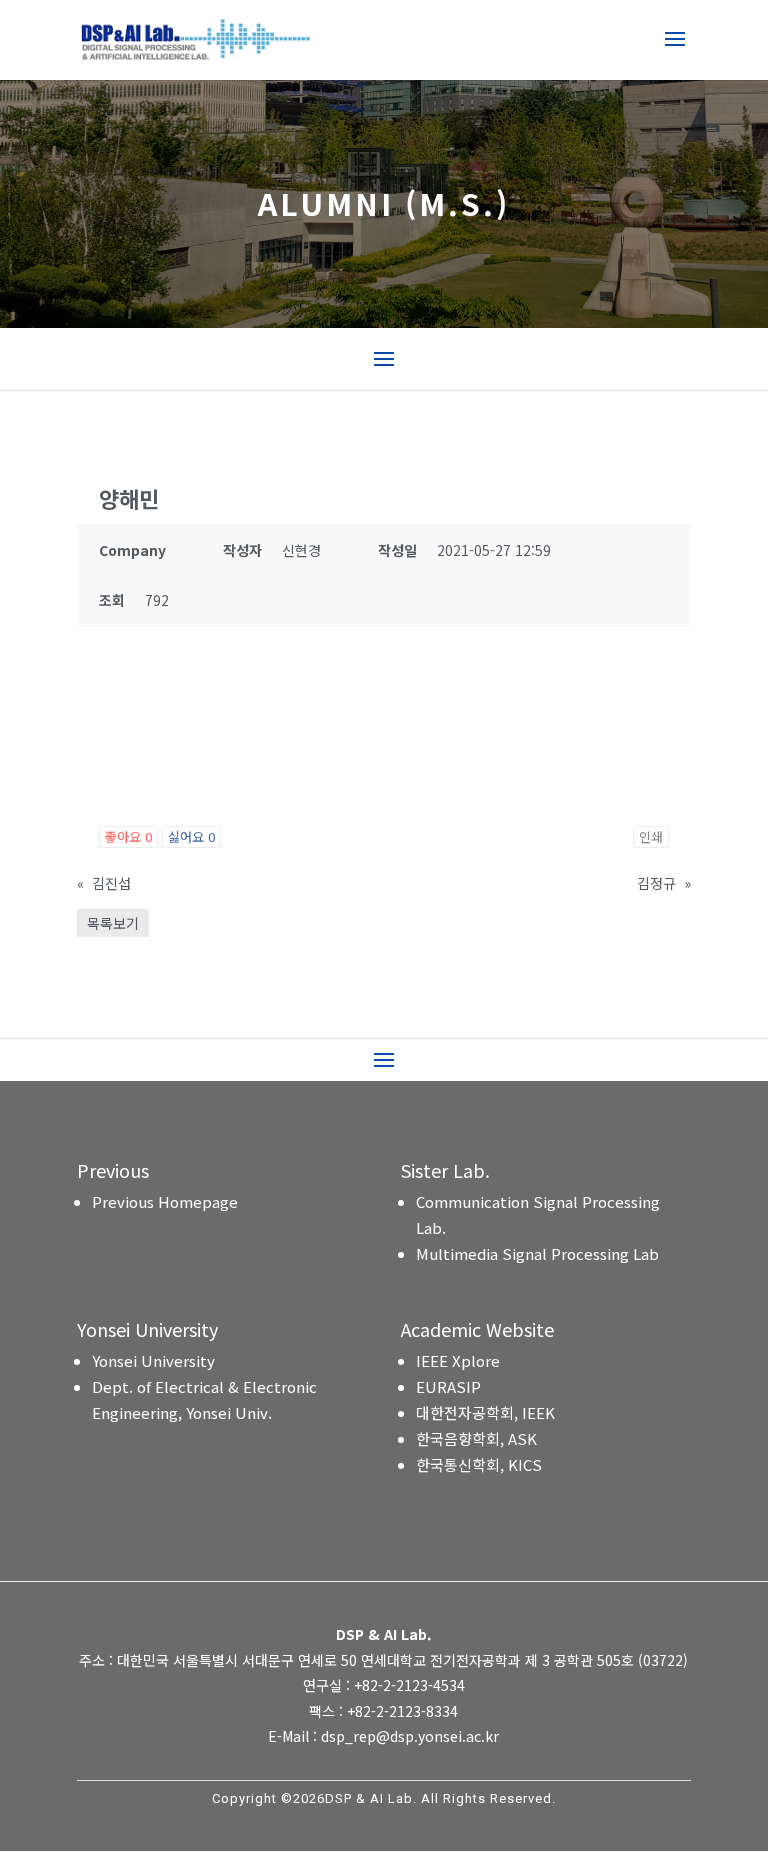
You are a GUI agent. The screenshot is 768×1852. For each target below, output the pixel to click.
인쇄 (651, 836)
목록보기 (113, 923)
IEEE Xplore (458, 1360)
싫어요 (191, 836)
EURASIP (448, 1386)
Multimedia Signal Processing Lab (537, 1253)
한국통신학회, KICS (479, 1464)
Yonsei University (153, 1360)
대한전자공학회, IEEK (485, 1412)
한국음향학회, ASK (476, 1438)
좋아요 (128, 836)
